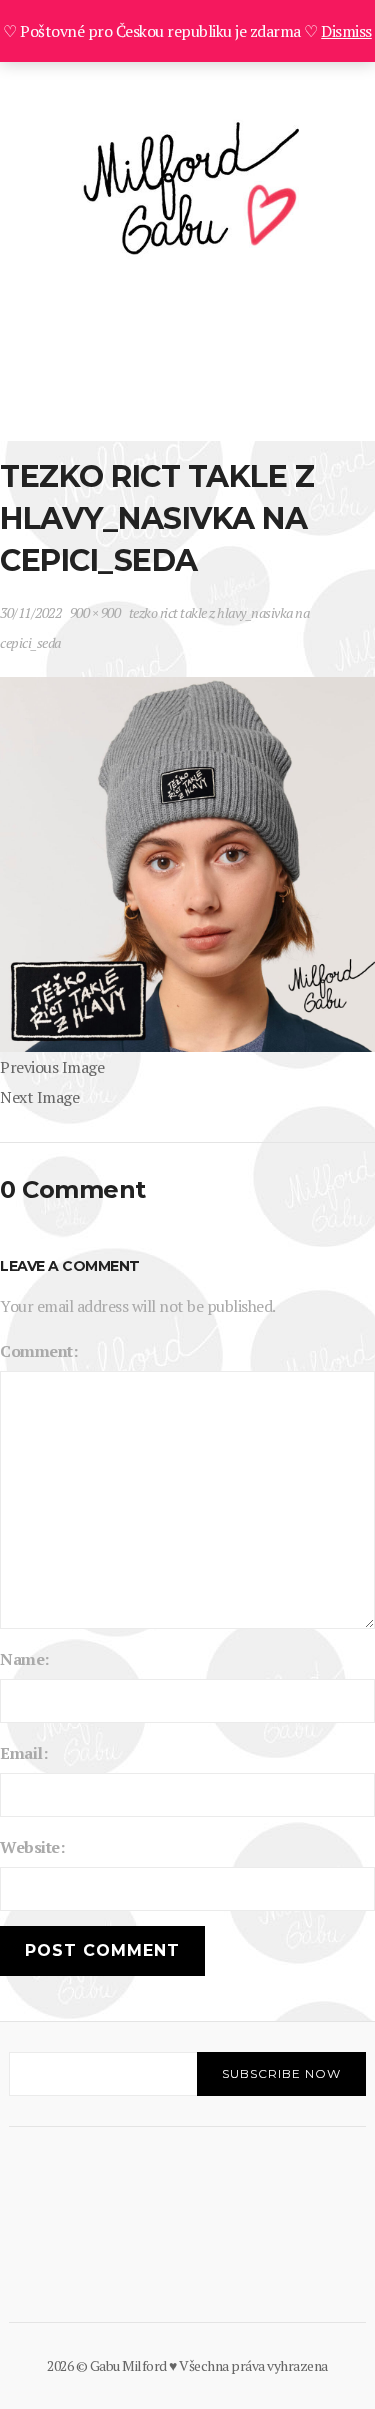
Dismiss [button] (346, 31)
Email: (23, 1753)
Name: (24, 1659)
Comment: (38, 1351)
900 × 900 (95, 612)
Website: (32, 1847)
